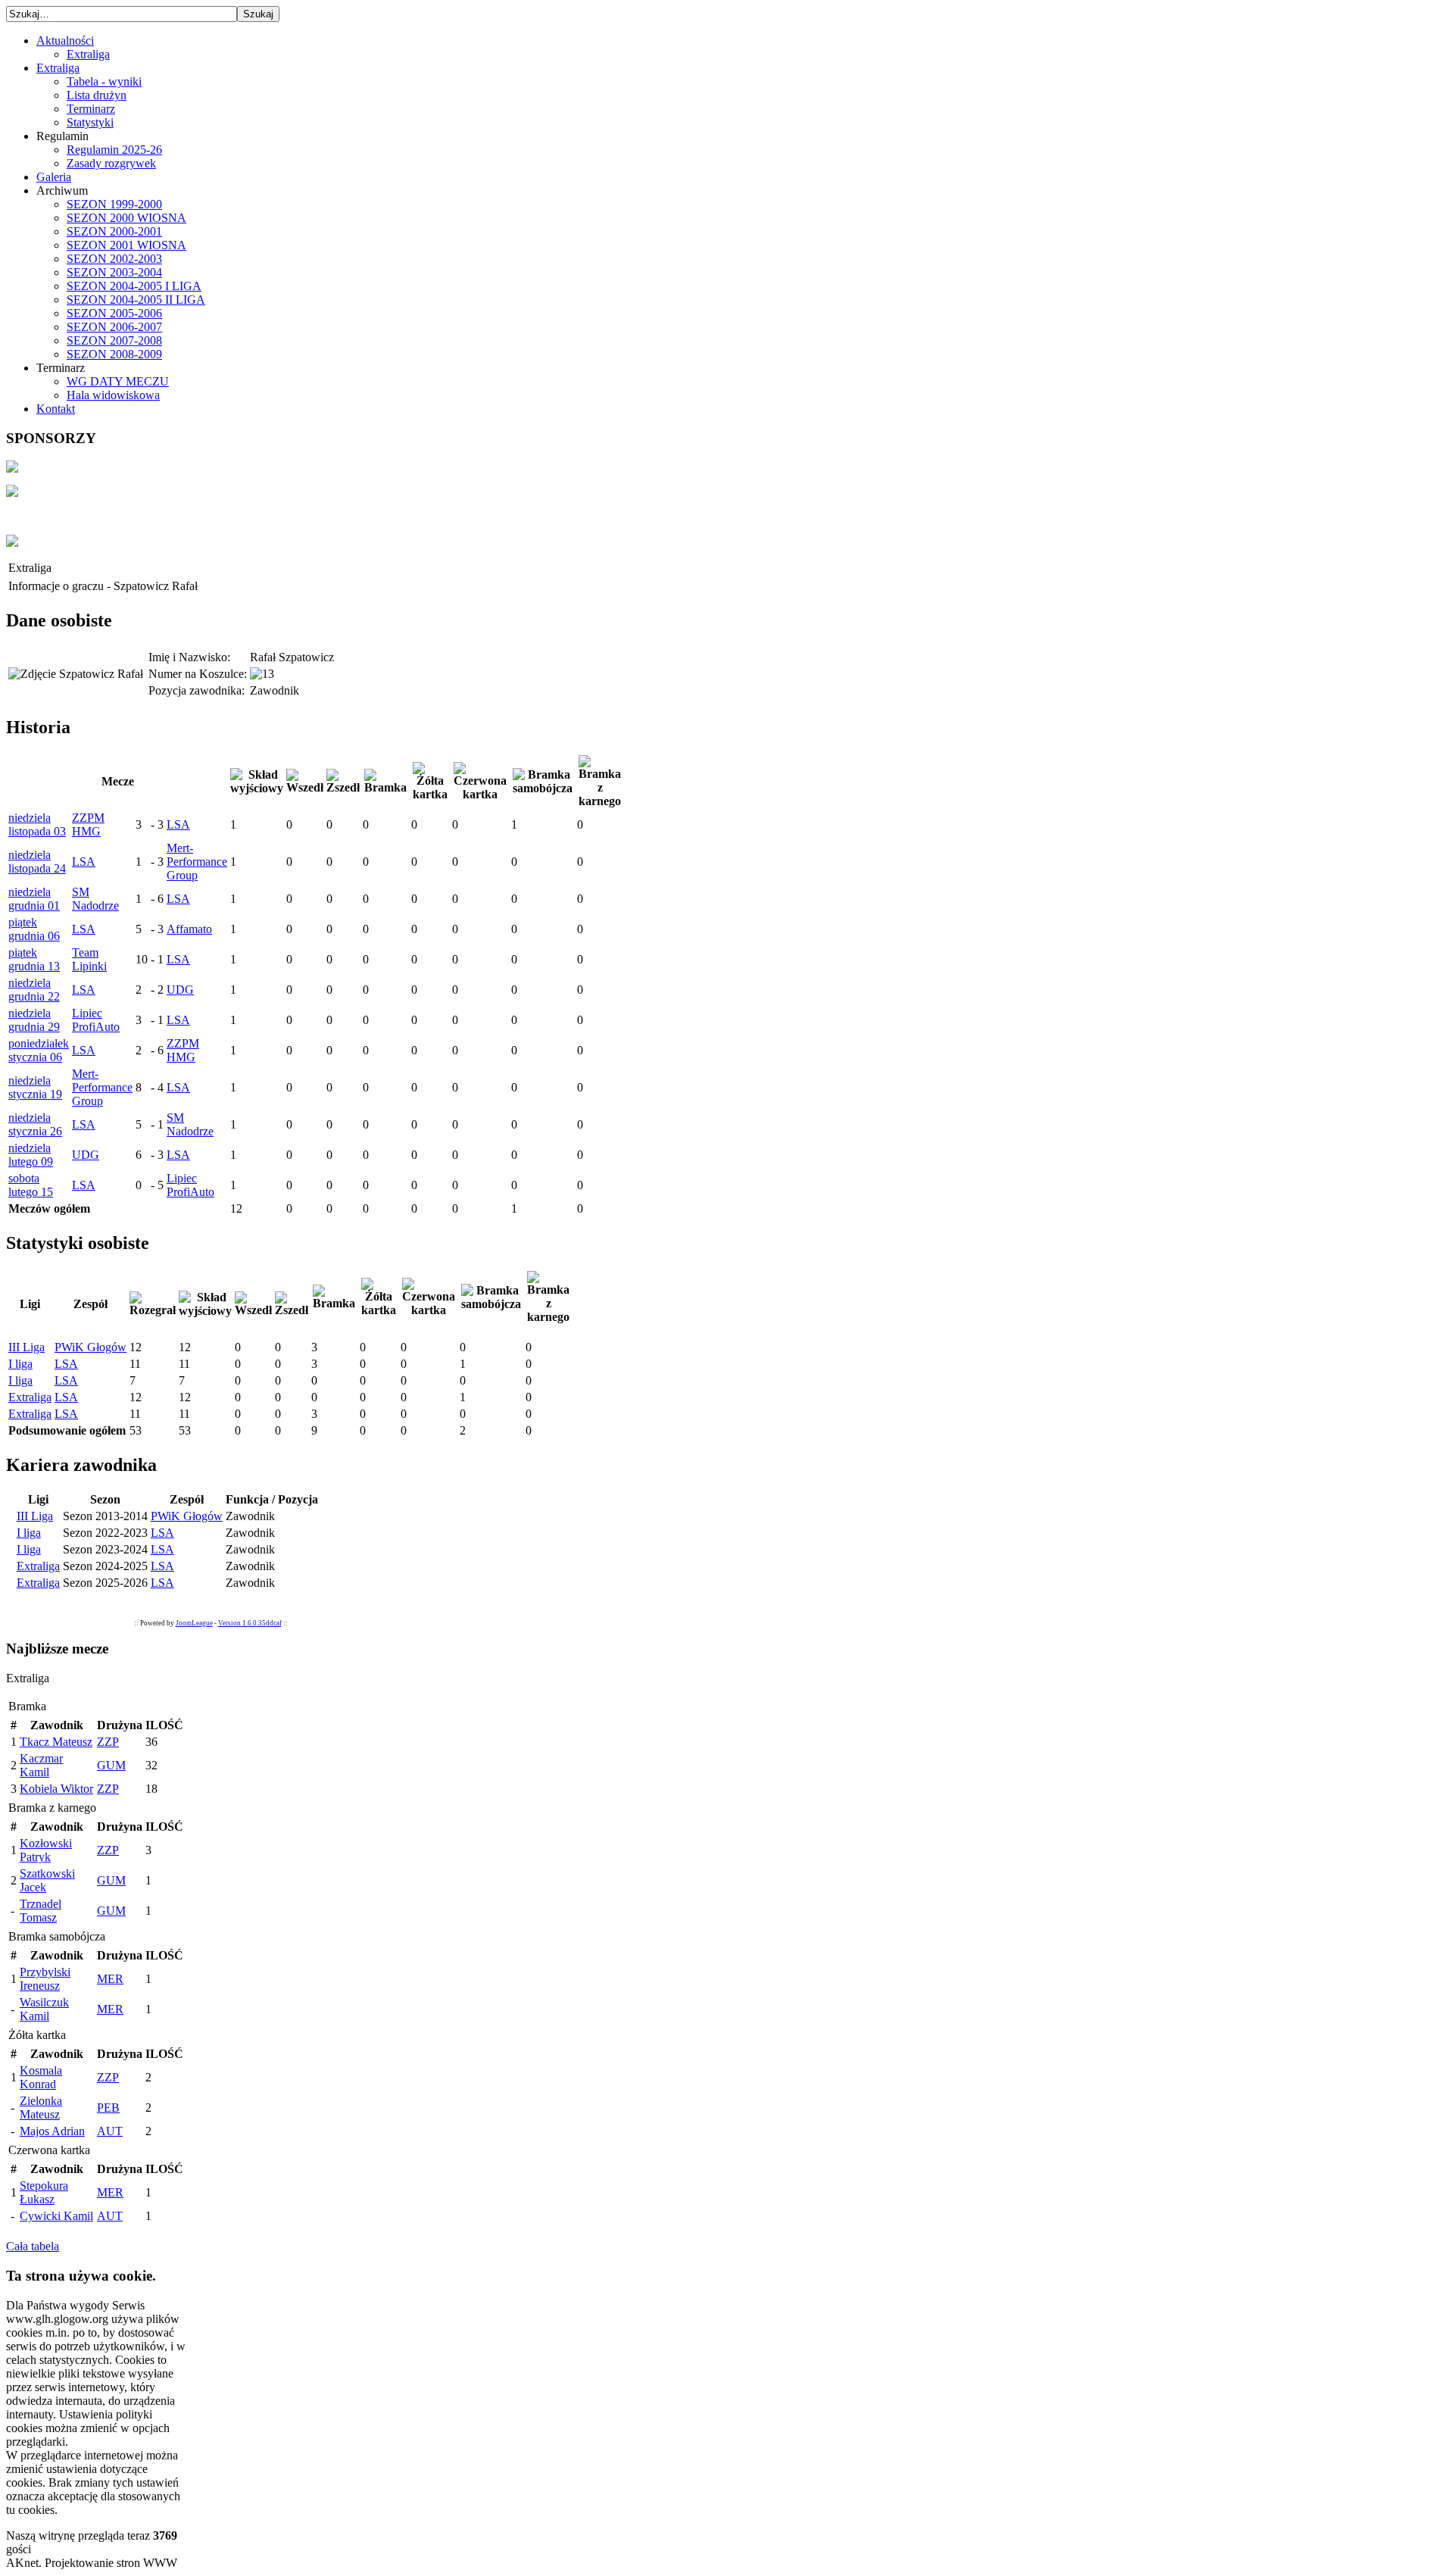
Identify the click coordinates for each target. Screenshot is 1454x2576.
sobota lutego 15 (31, 1185)
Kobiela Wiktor (56, 1789)
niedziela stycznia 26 (35, 1124)
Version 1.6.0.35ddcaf (250, 1623)
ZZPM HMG (88, 824)
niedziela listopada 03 (37, 824)
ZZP (108, 1742)
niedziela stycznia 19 (35, 1087)
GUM (111, 1765)
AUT (110, 2131)
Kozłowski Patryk (46, 1850)
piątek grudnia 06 (34, 929)
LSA (178, 824)
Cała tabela (33, 2246)
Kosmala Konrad (41, 2077)
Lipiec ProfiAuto (96, 1020)
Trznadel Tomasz (41, 1911)
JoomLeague (194, 1623)
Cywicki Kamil (56, 2216)
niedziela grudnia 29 (34, 1020)
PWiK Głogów (90, 1347)
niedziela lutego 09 (31, 1155)
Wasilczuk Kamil (44, 2009)
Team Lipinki (89, 959)
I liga (20, 1364)
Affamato (189, 929)
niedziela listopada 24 (37, 862)
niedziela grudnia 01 (34, 899)
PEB (108, 2108)
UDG (180, 990)
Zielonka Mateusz (41, 2108)
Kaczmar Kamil (41, 1765)
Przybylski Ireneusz (45, 1979)
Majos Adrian (52, 2131)
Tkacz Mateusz (56, 1742)
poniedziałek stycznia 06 (39, 1050)
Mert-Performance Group (197, 862)
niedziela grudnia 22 (34, 990)
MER (110, 1979)
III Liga (27, 1347)
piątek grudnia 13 (34, 959)
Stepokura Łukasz (44, 2192)
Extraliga (30, 1397)
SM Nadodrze (95, 899)
